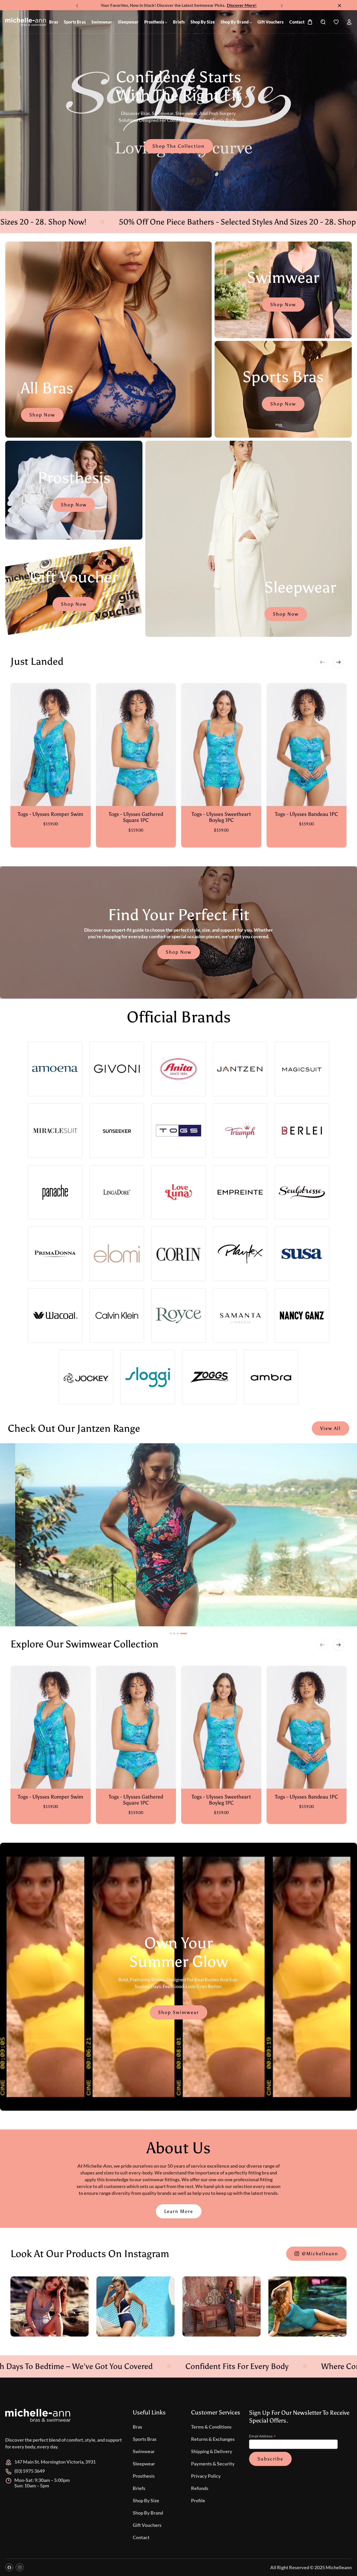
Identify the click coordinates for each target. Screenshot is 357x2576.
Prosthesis (144, 2476)
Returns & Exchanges (213, 2439)
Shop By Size (146, 2500)
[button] (281, 4)
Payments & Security (213, 2464)
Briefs (139, 2488)
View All (330, 1428)
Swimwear (144, 2451)
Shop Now (42, 415)
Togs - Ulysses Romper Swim (50, 814)
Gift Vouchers (147, 2525)
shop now (74, 604)
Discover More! (242, 5)
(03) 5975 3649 (30, 2471)
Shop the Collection (179, 146)
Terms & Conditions (211, 2427)
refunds (200, 2488)
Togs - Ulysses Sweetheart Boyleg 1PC (221, 817)
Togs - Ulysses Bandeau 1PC (306, 814)
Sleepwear (144, 2464)
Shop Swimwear (179, 2012)
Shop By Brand (148, 2513)
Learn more (179, 2211)
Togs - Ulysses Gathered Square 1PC (136, 817)
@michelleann (320, 2254)
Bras (137, 2427)
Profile (198, 2500)
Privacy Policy (206, 2476)
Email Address (262, 2436)
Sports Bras (145, 2439)
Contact (141, 2537)
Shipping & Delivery (212, 2451)
